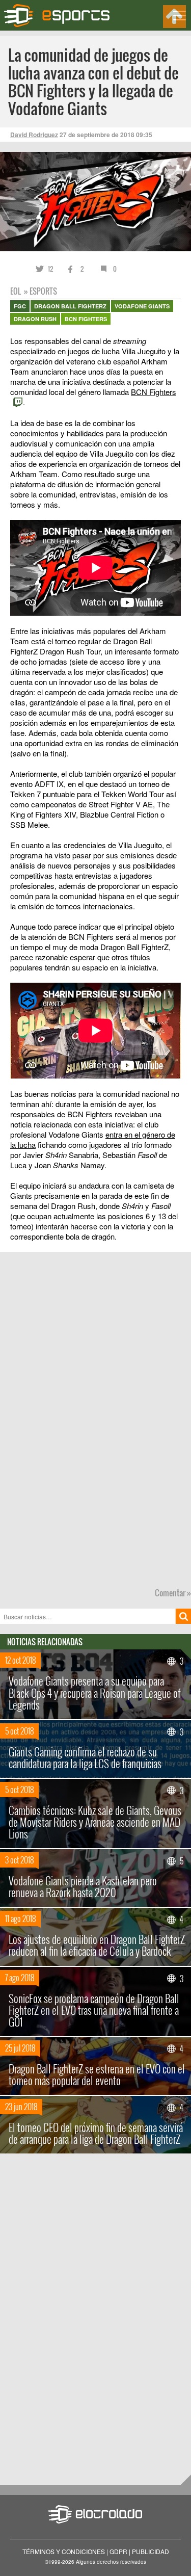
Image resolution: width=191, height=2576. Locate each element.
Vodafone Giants (142, 306)
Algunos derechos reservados (111, 2562)
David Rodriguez (34, 135)
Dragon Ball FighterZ (70, 306)
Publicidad (151, 2551)
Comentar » (173, 1593)
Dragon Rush (35, 319)
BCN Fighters (86, 319)
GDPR (118, 2551)
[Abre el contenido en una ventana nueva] (96, 538)
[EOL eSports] (63, 16)
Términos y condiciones (64, 2551)
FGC (20, 306)
